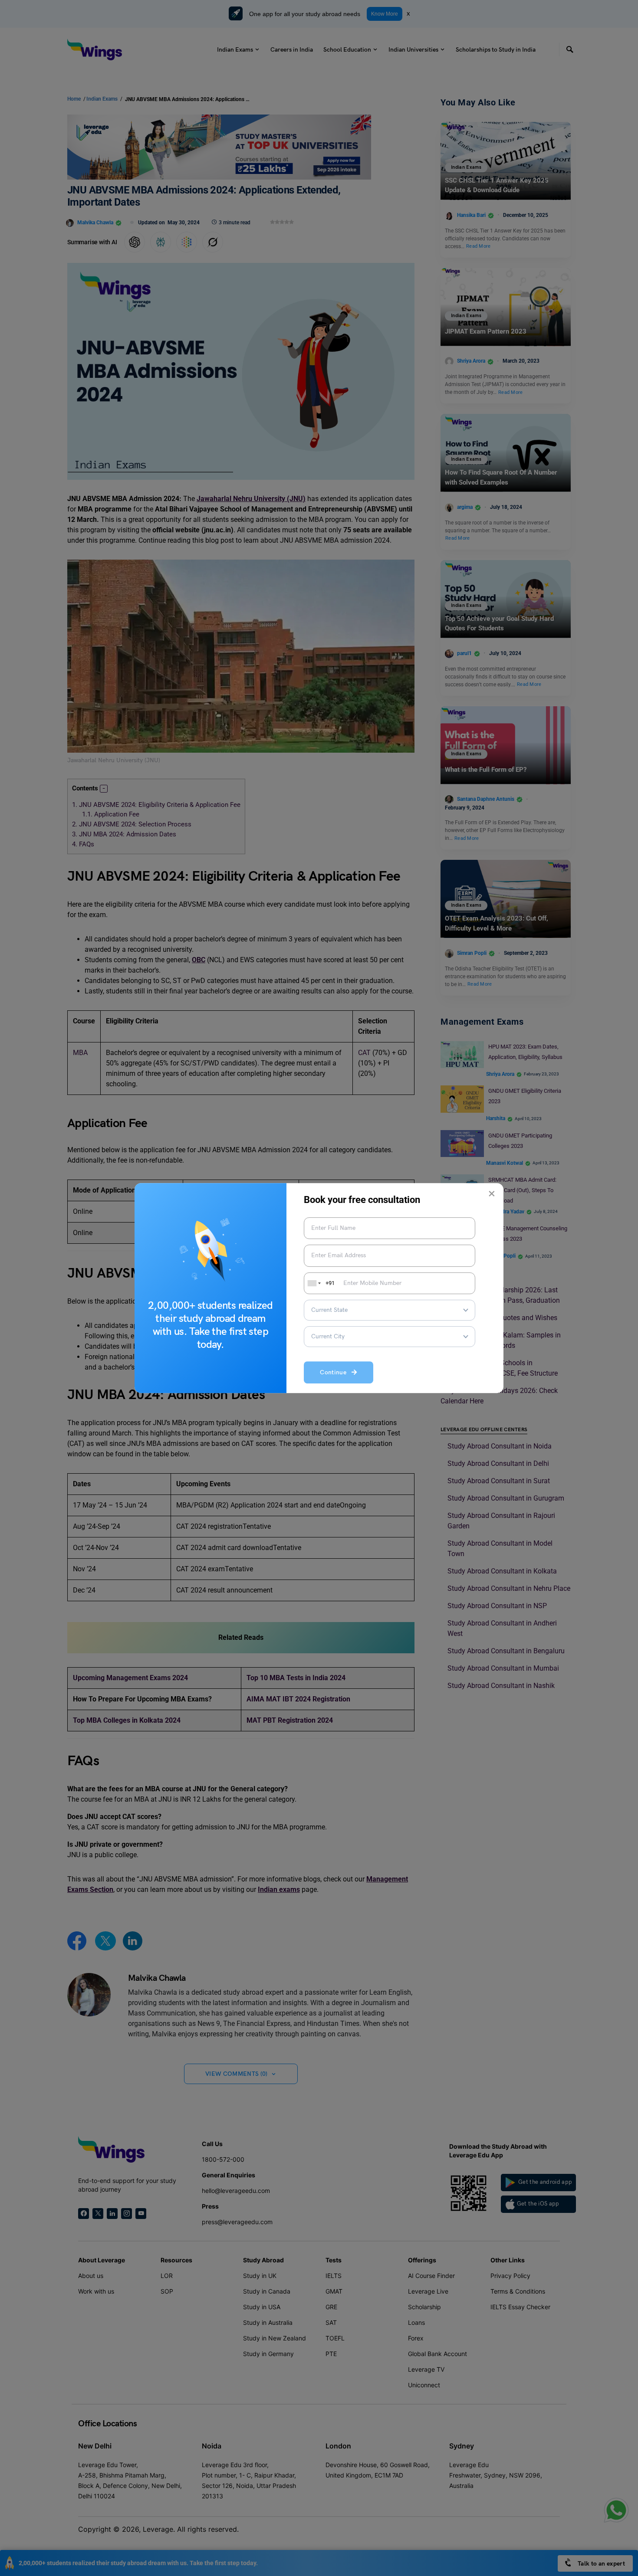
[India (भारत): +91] (313, 1283)
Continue (336, 1372)
